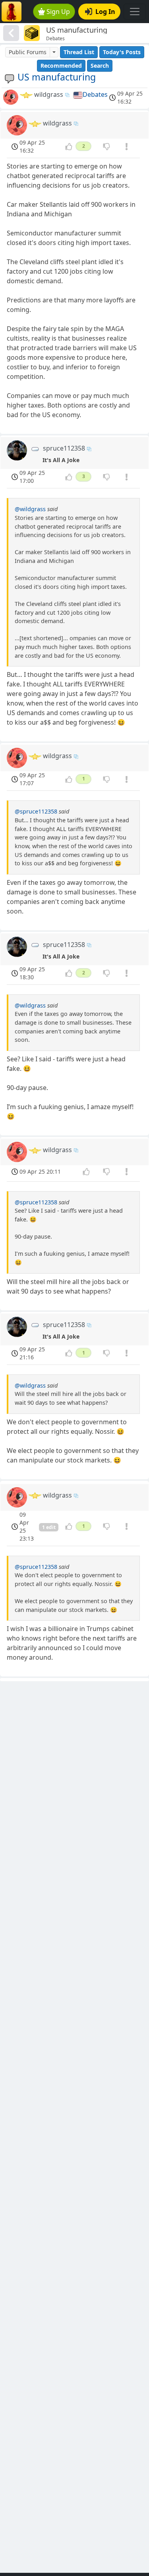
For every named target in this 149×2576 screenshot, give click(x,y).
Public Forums (28, 52)
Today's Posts (122, 52)
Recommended (61, 66)
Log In (105, 12)
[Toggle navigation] (135, 12)
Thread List (79, 52)
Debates (95, 94)
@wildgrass (30, 509)
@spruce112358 (36, 811)
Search (100, 66)
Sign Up (58, 12)
